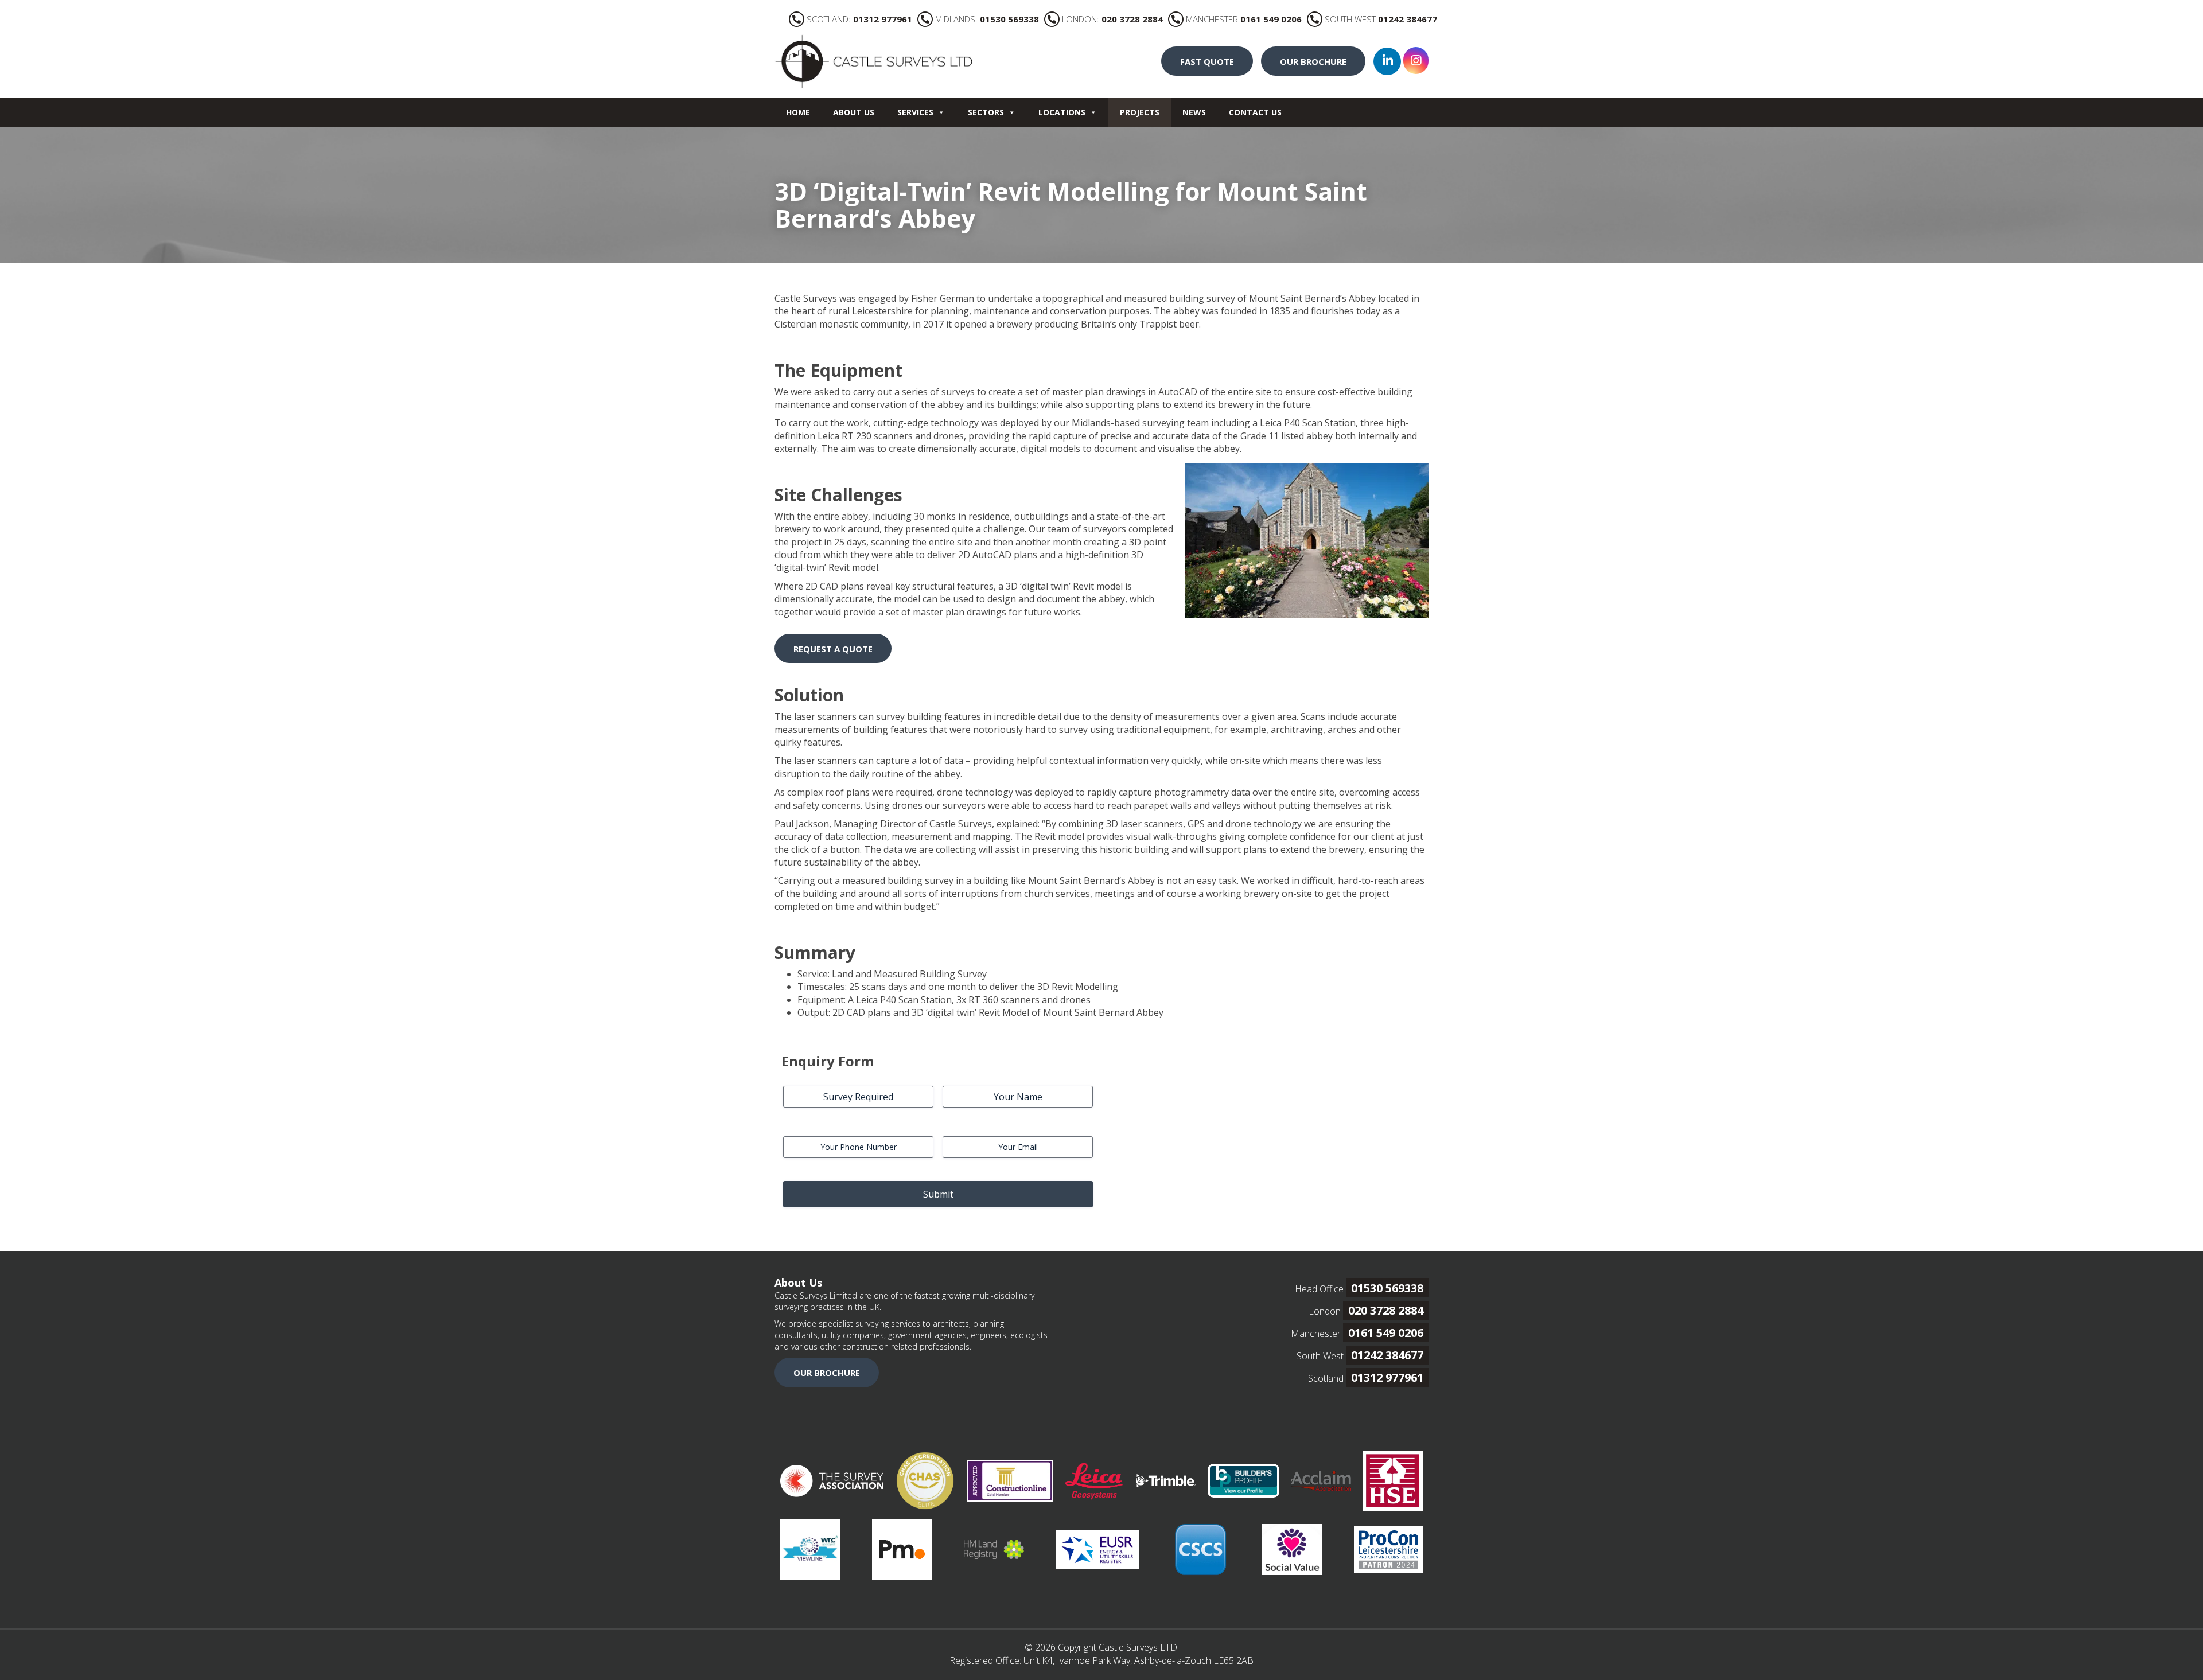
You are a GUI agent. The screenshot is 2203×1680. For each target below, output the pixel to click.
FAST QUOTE (1207, 61)
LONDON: (1112, 19)
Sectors (986, 112)
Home (798, 112)
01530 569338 (1387, 1288)
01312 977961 (1387, 1377)
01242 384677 (1387, 1355)
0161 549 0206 (1386, 1333)
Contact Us (1255, 112)
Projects (1140, 112)
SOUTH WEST (1381, 19)
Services (915, 112)
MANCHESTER (1244, 19)
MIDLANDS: (987, 19)
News (1194, 112)
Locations (1062, 112)
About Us (854, 112)
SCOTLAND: (859, 19)
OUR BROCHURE (1313, 61)
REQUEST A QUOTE (833, 649)
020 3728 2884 (1386, 1310)
